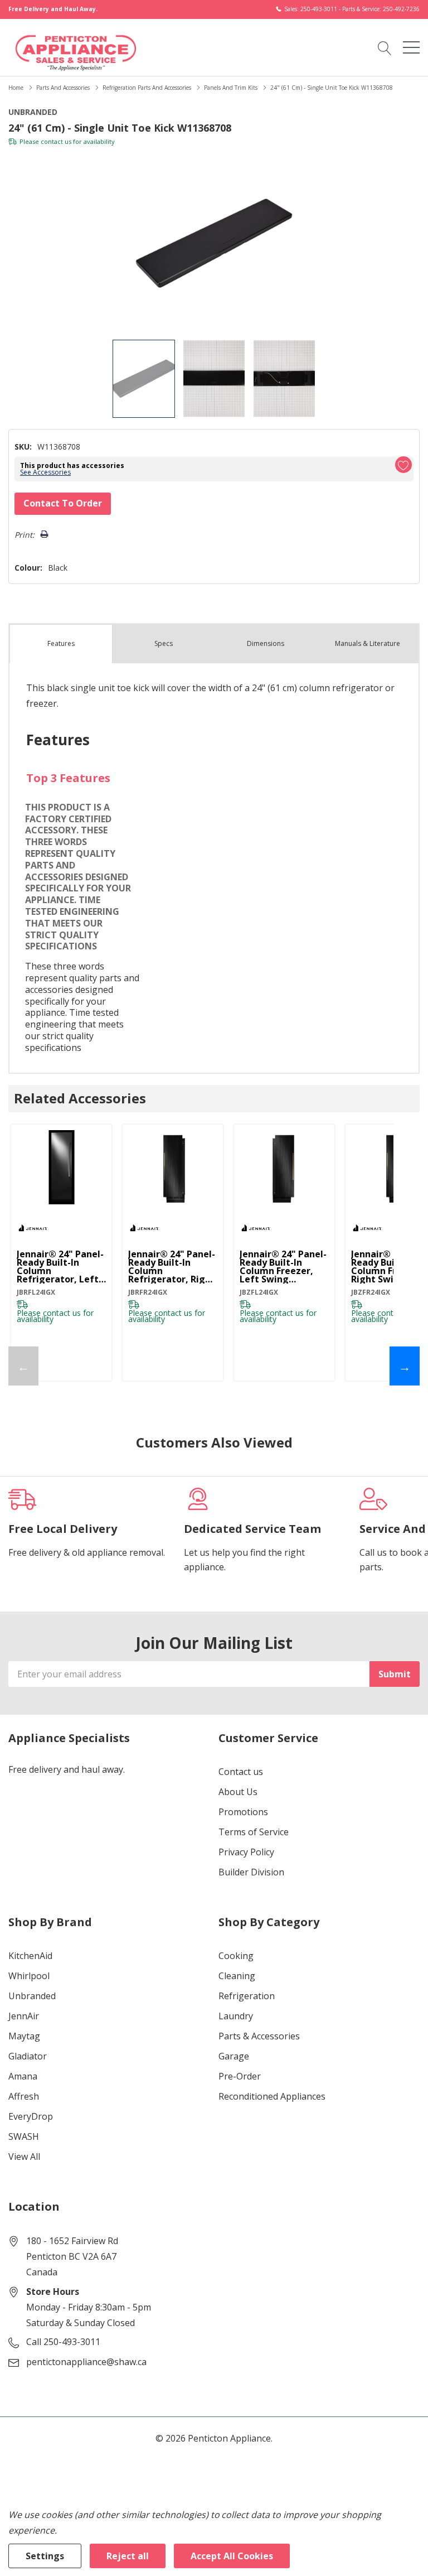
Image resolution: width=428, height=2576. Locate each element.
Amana (23, 2076)
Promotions (243, 1812)
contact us (56, 141)
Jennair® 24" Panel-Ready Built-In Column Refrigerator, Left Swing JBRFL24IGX (60, 1267)
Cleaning (237, 1976)
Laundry (236, 2016)
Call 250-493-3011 (63, 2342)
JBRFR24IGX (148, 1292)
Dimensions (266, 643)
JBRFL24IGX (36, 1292)
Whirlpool (29, 1976)
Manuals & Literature (368, 643)
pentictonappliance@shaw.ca (86, 2362)
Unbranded (32, 1996)
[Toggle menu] (411, 47)
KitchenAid (30, 1956)
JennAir (24, 2016)
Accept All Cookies (232, 2556)
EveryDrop (31, 2116)
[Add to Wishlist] (403, 465)
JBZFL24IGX (259, 1292)
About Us (238, 1792)
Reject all (128, 2556)
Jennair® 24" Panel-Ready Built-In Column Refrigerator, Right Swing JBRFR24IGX (172, 1267)
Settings (45, 2556)
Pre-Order (240, 2076)
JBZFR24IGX (371, 1292)
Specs (164, 643)
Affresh (24, 2096)
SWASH (24, 2136)
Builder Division (251, 1872)
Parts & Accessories (259, 2036)
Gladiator (28, 2056)
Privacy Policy (246, 1852)
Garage (234, 2056)
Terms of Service (254, 1832)
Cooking (236, 1956)
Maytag (24, 2036)
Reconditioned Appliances (272, 2096)
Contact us (241, 1772)
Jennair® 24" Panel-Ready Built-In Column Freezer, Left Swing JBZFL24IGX (283, 1267)
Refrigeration (247, 1996)
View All (24, 2157)
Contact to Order (63, 503)
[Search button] (385, 47)
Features (61, 643)
